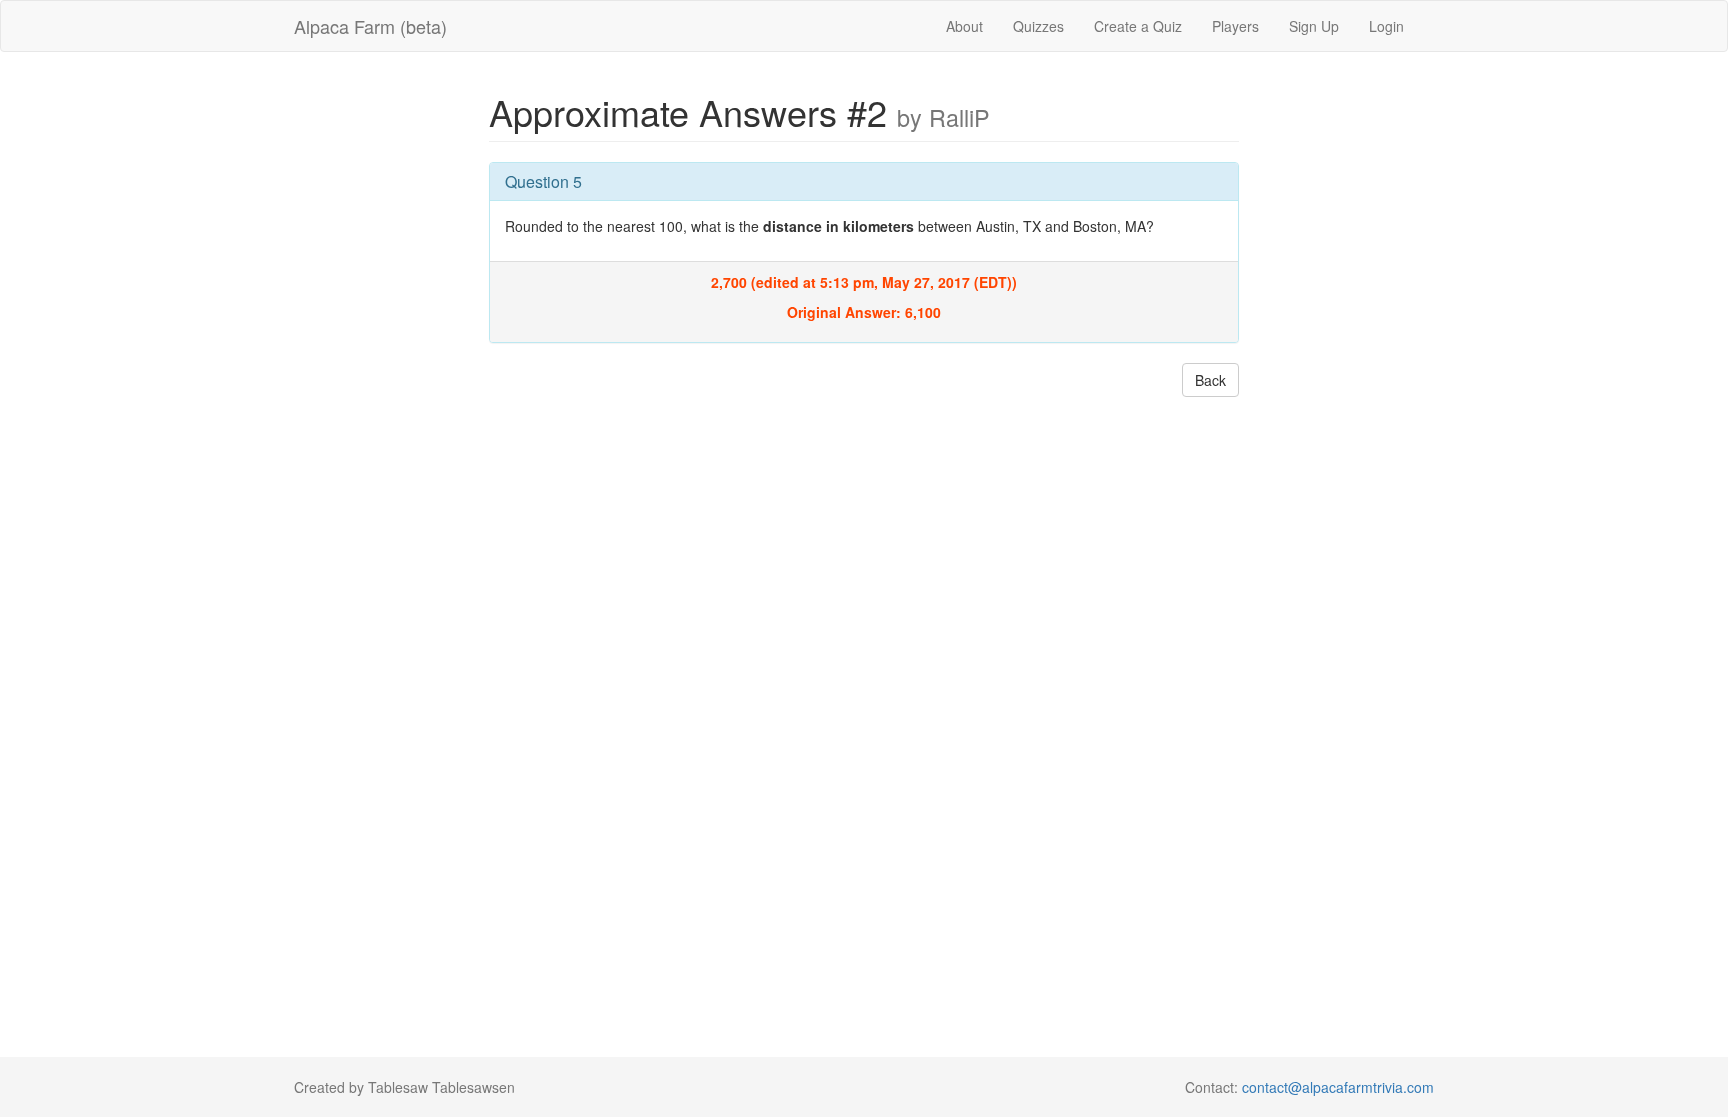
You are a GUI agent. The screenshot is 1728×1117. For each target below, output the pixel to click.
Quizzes (1038, 26)
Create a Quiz (1138, 26)
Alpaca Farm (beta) (370, 26)
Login (1386, 26)
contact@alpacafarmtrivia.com (1338, 1087)
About (964, 26)
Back (1210, 380)
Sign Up (1314, 26)
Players (1235, 26)
